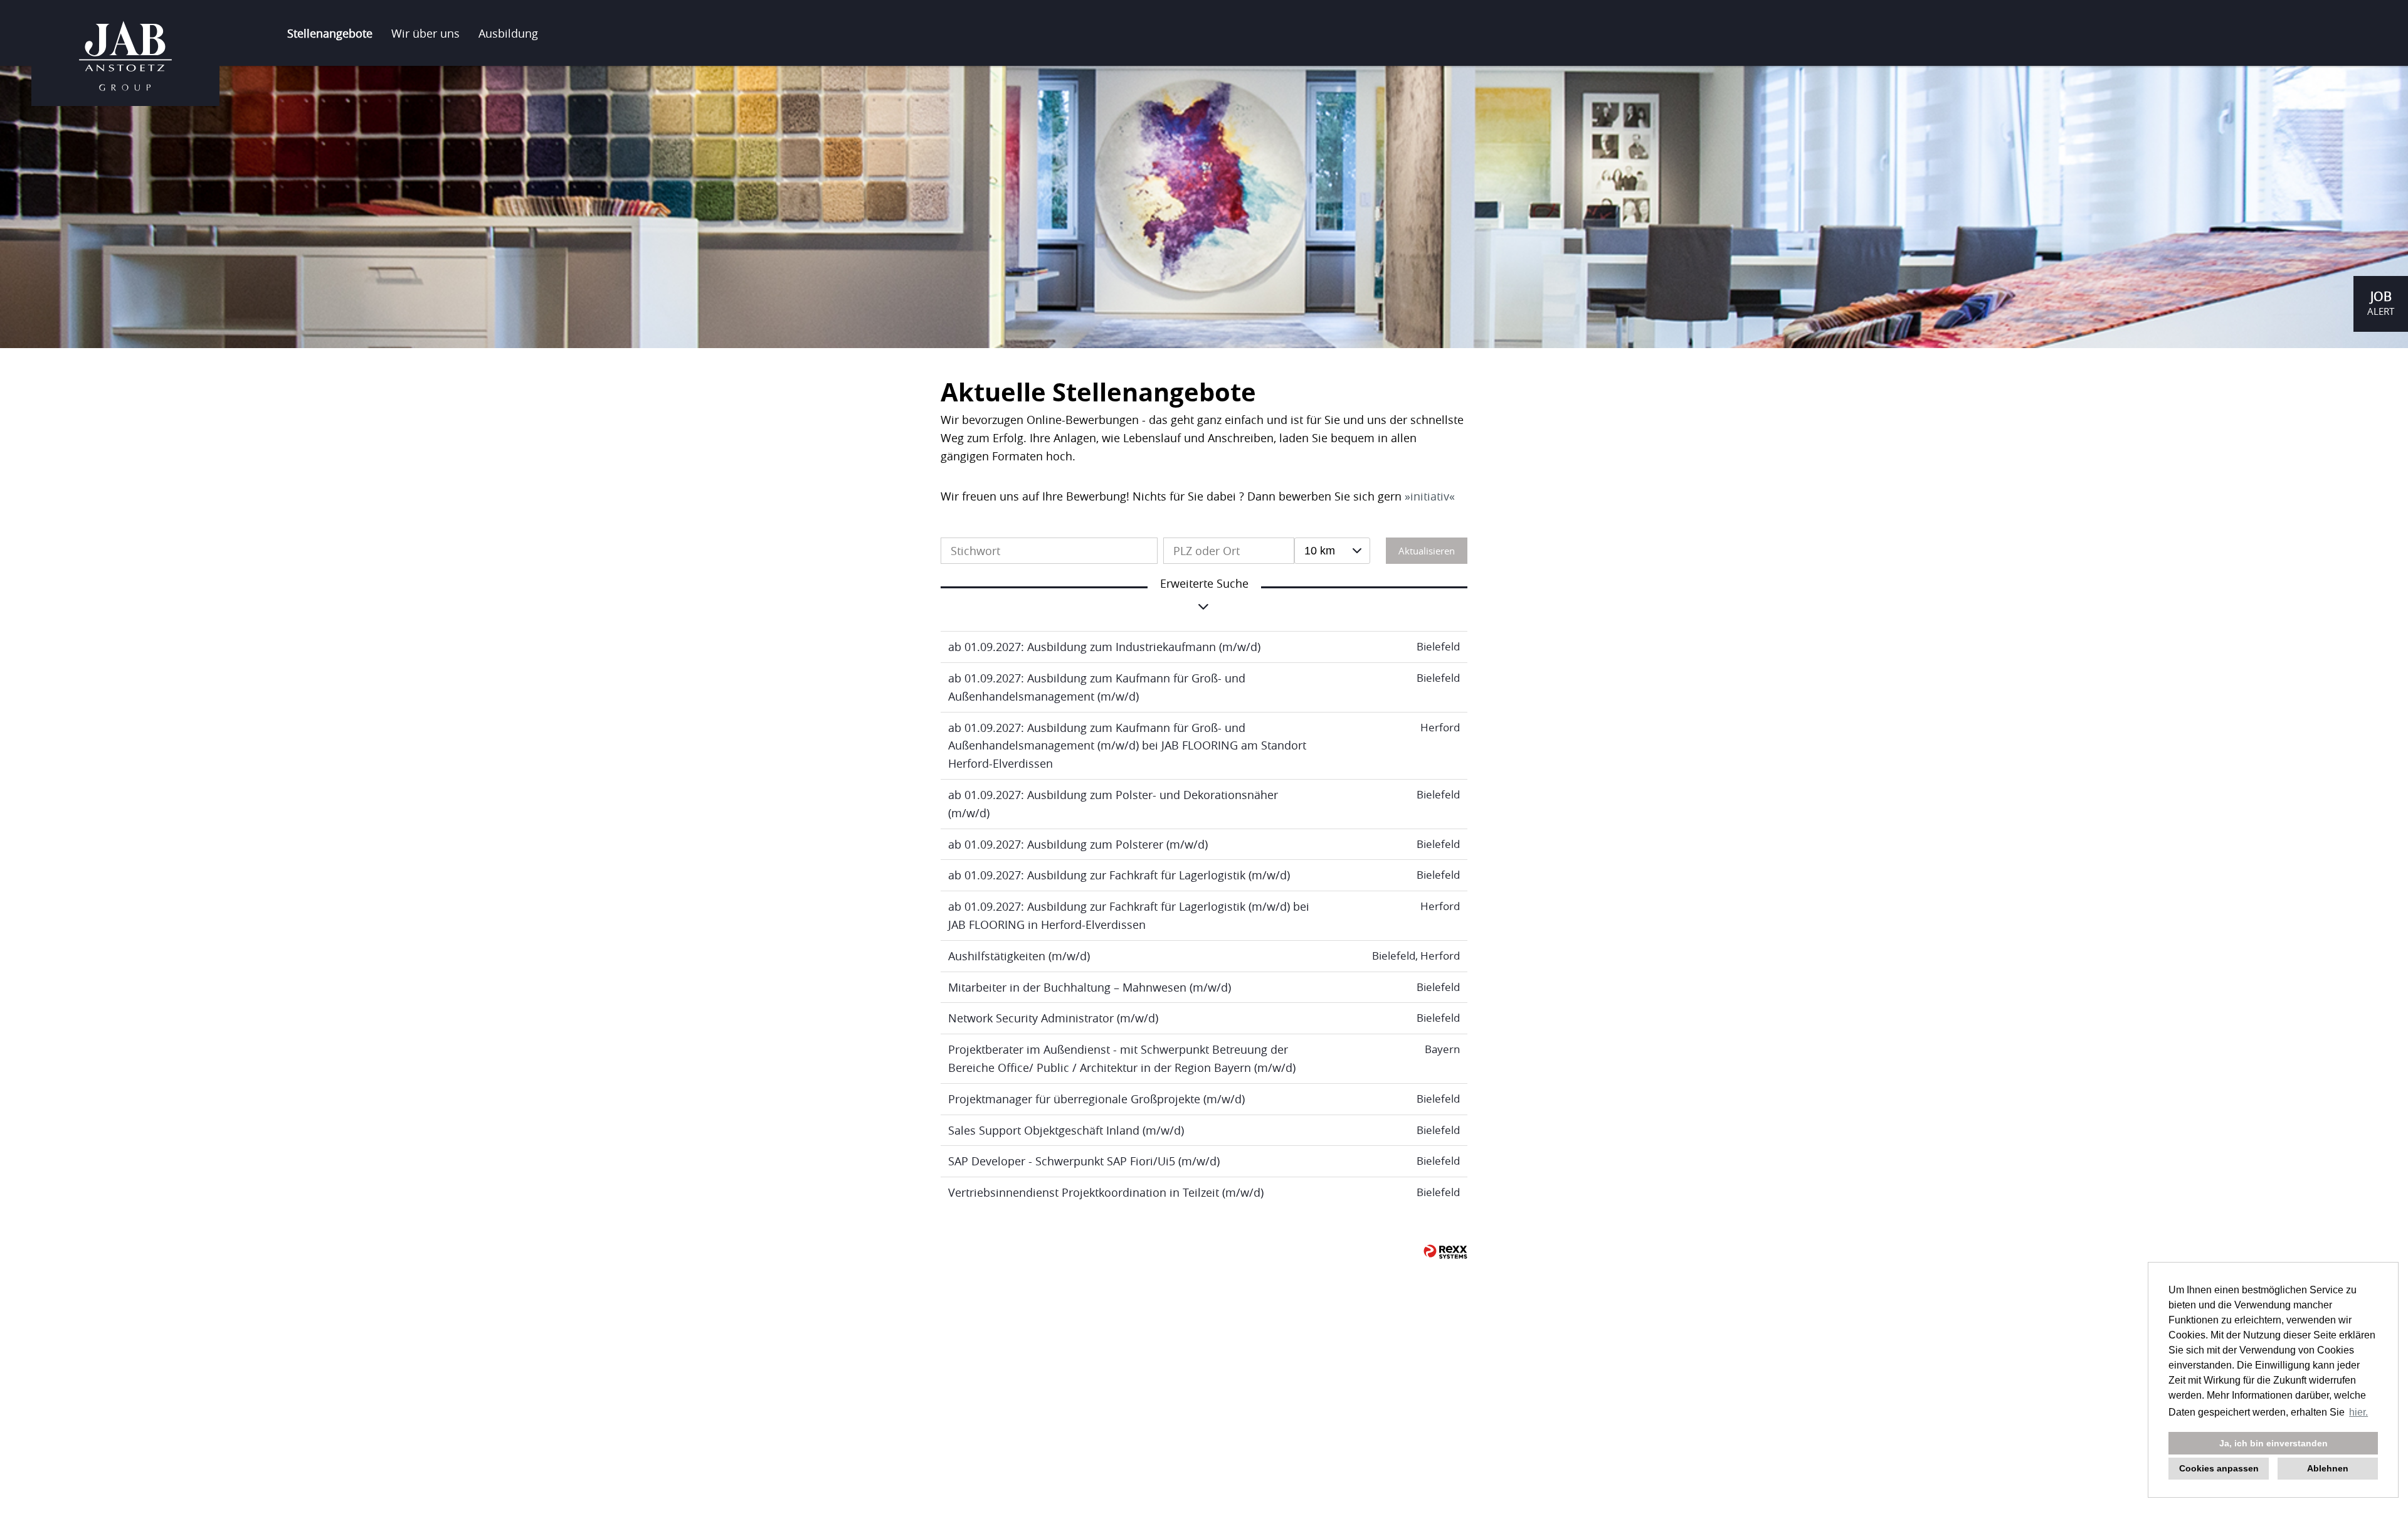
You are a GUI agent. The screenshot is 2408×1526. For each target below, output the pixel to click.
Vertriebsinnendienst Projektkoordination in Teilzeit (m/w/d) (1106, 1192)
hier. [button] (2358, 1412)
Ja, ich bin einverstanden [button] (2273, 1443)
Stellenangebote (330, 33)
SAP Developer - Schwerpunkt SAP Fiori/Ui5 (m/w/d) (1084, 1161)
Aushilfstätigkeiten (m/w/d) (1019, 956)
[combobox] (1332, 551)
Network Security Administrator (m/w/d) (1053, 1018)
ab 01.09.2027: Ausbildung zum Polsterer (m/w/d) (1078, 844)
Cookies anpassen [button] (2219, 1468)
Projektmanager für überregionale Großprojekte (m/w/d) (1096, 1099)
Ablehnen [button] (2328, 1468)
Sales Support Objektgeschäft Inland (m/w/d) (1066, 1130)
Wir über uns (425, 33)
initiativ (1430, 496)
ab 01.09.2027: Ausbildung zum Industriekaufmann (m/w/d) (1104, 647)
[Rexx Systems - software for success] (1445, 1252)
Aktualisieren (1427, 551)
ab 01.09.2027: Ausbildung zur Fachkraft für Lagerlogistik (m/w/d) (1119, 875)
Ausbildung (508, 33)
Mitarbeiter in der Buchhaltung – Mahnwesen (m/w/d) (1090, 987)
